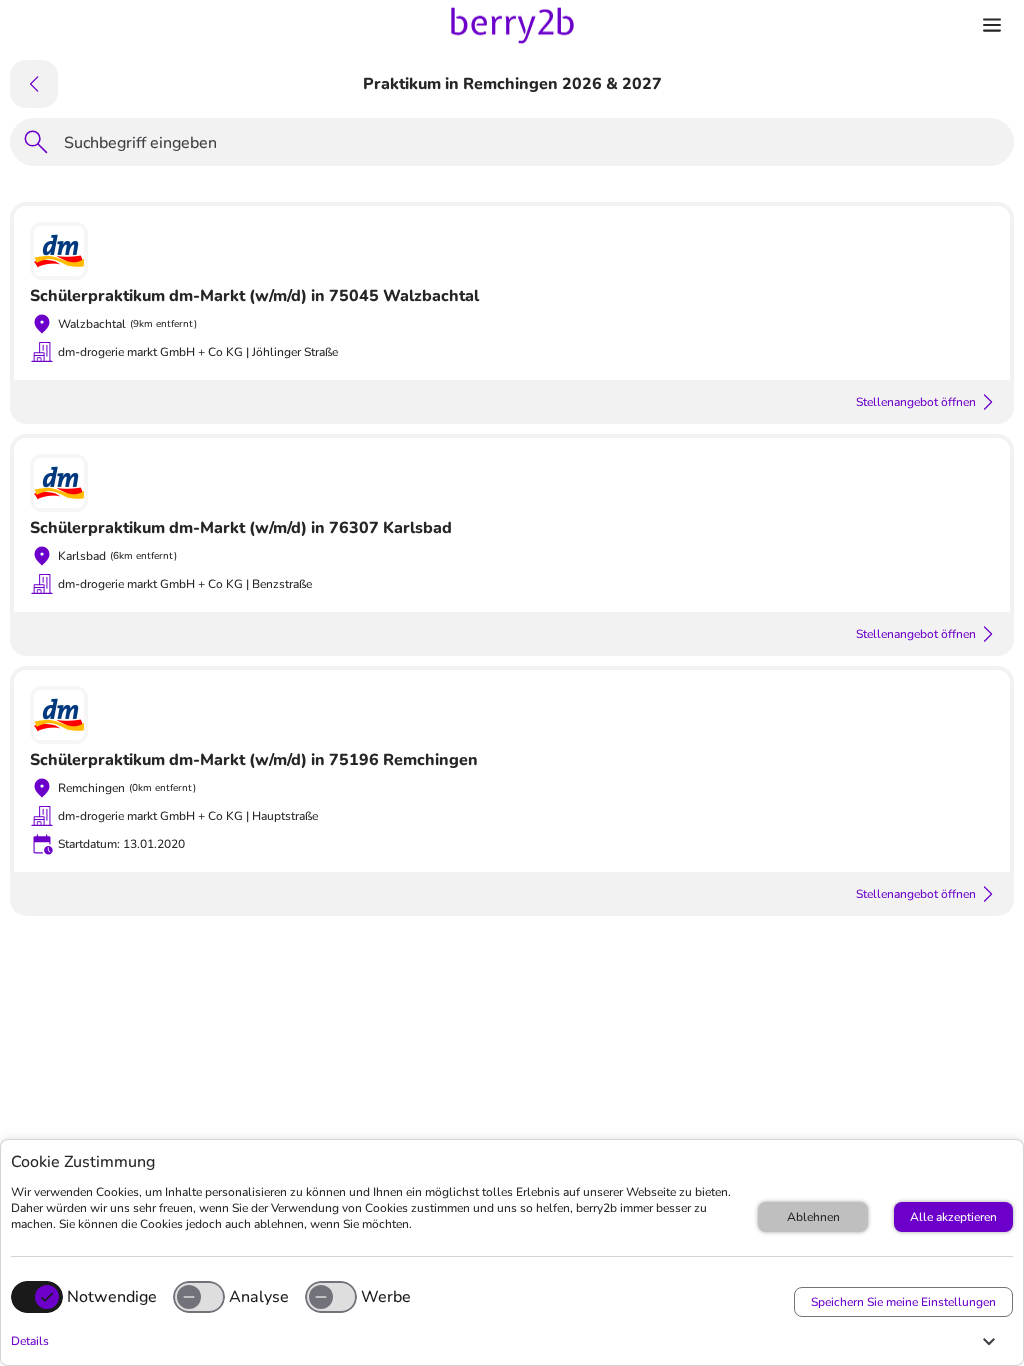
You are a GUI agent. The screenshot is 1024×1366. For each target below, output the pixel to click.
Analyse (259, 1297)
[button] (507, 1341)
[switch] (199, 1297)
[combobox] (533, 146)
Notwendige (112, 1297)
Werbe (386, 1297)
